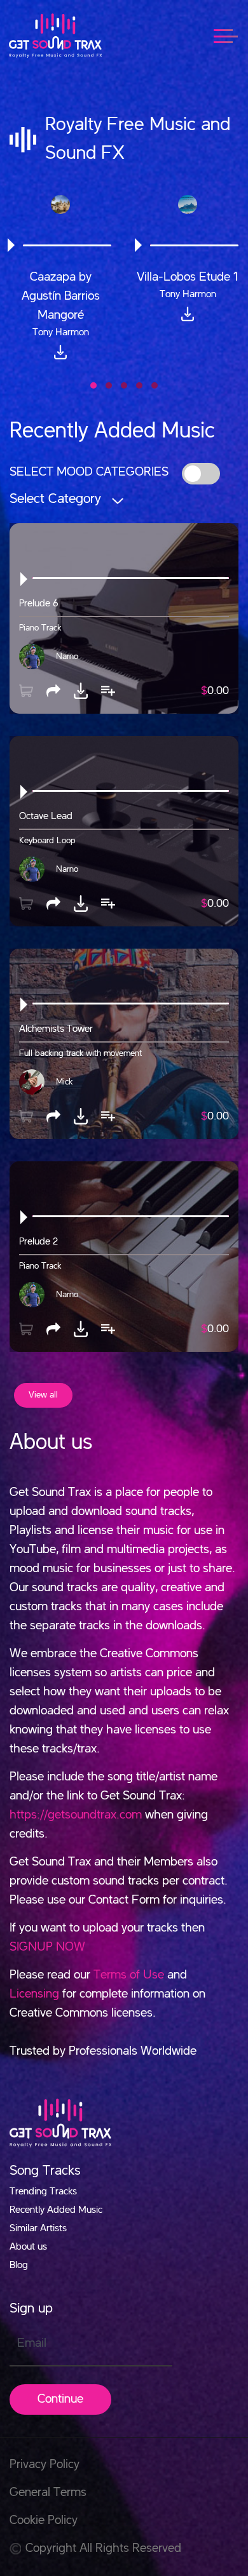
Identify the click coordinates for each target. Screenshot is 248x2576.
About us (28, 2247)
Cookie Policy (44, 2521)
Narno (67, 656)
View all (43, 1395)
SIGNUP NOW (47, 1947)
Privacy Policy (45, 2465)
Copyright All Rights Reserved (103, 2549)
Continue (60, 2399)
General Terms (48, 2493)
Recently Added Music (56, 2210)
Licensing (34, 1994)
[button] (93, 385)
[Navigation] (232, 35)
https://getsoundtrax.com (76, 1815)
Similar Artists (38, 2229)
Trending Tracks (43, 2192)
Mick (64, 1081)
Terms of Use (129, 1975)
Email (32, 2344)
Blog (19, 2266)
